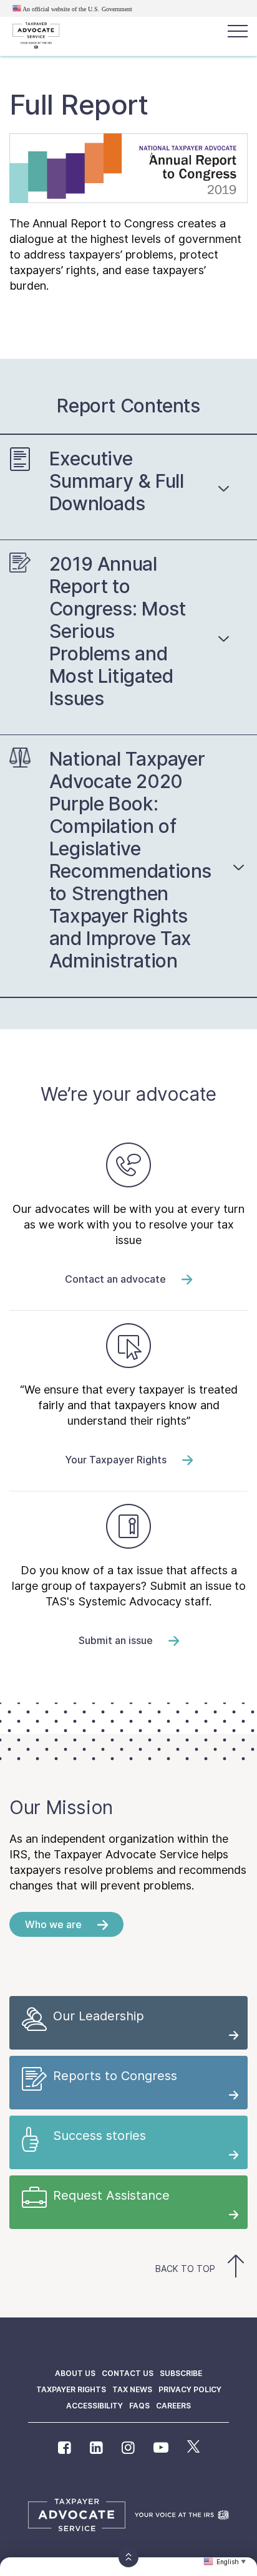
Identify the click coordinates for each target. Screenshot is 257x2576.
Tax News (132, 2389)
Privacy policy (190, 2389)
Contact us (128, 2373)
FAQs (139, 2406)
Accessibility (95, 2406)
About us (75, 2373)
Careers (173, 2406)
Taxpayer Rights (71, 2389)
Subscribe (181, 2373)
